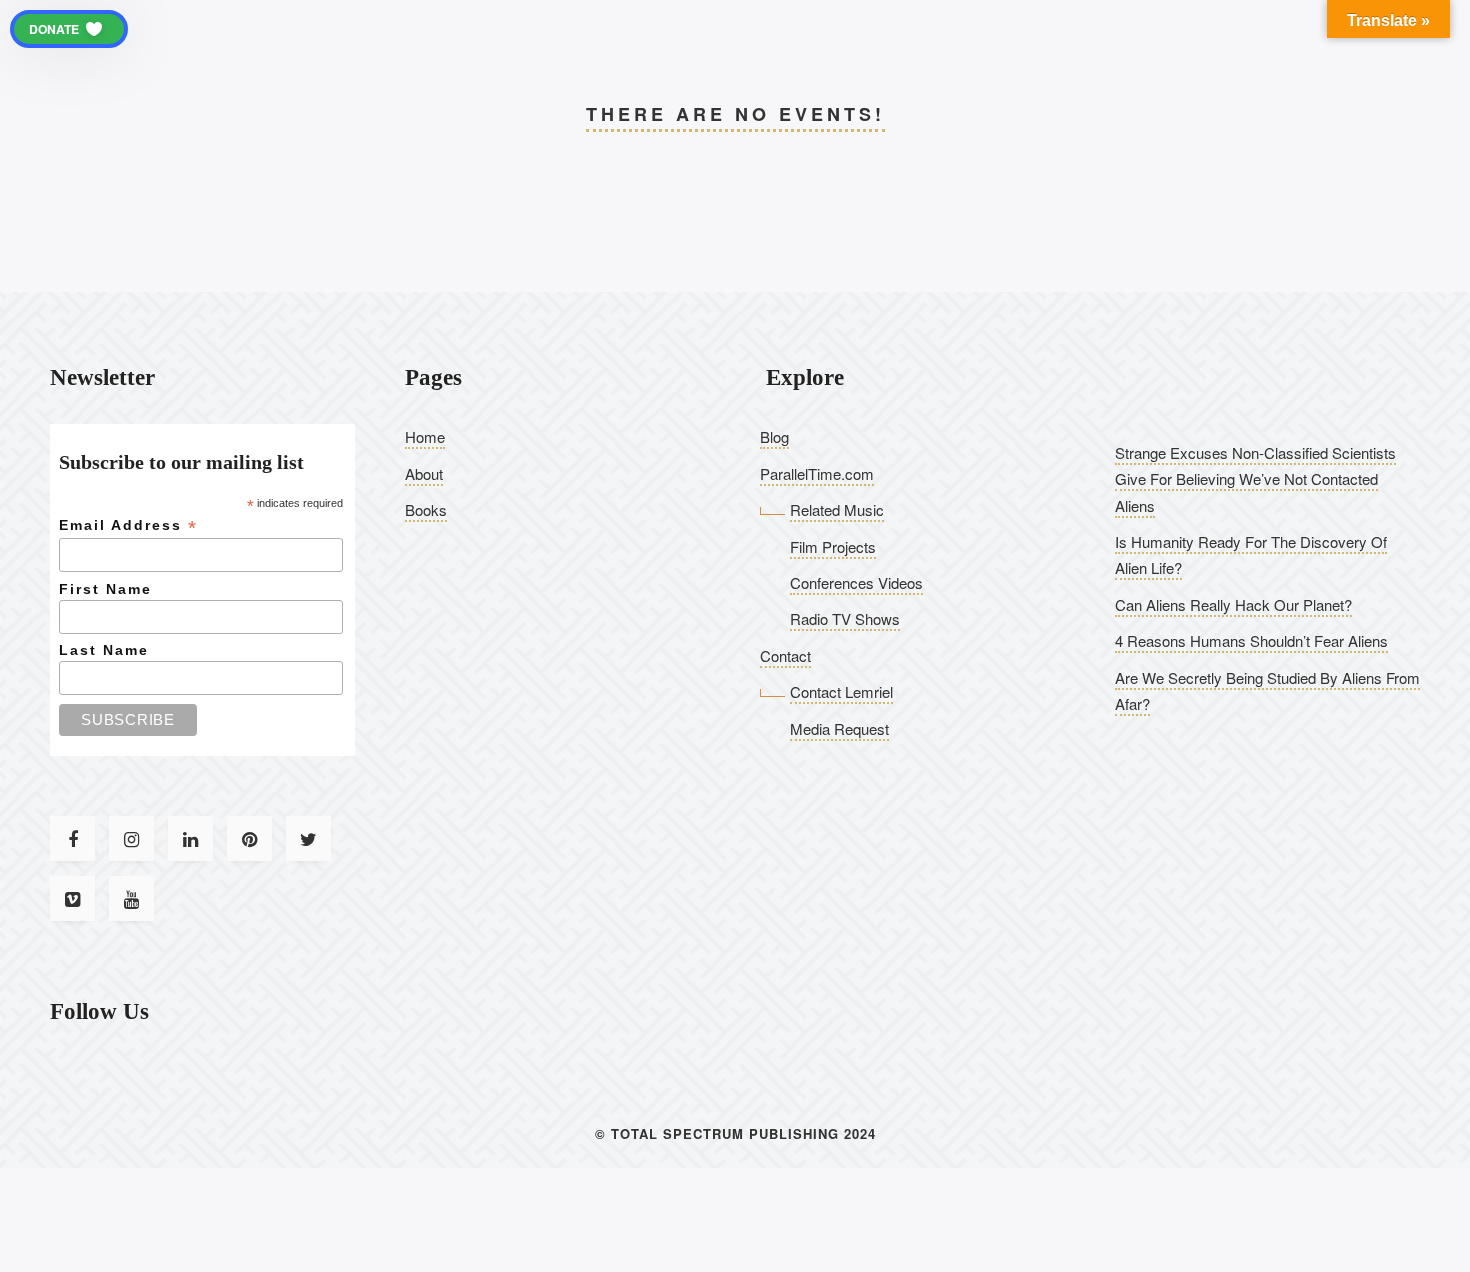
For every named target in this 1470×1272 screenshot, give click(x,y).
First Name (105, 589)
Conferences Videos (856, 582)
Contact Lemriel (841, 691)
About (424, 473)
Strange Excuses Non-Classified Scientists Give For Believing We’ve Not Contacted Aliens (1255, 479)
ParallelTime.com (817, 473)
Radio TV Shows (845, 618)
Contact (785, 655)
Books (426, 509)
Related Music (837, 509)
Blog (774, 436)
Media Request (839, 728)
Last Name (104, 650)
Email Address (128, 525)
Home (425, 436)
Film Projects (833, 546)
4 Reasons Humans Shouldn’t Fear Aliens (1251, 640)
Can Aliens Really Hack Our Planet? (1233, 604)
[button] (69, 29)
